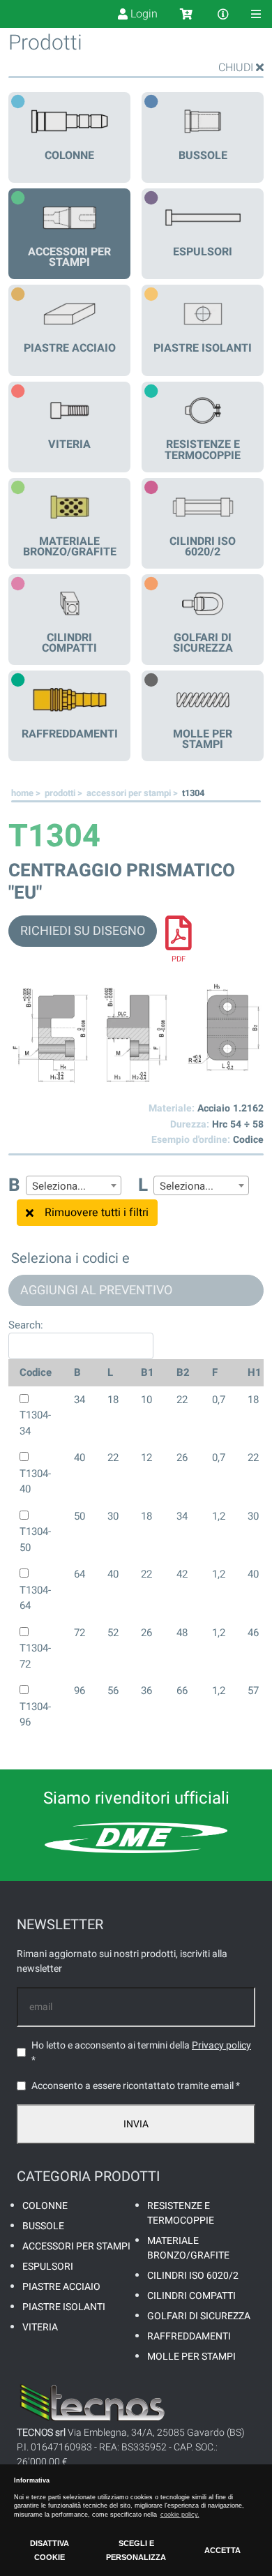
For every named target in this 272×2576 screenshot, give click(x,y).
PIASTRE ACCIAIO (61, 2287)
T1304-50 (35, 1540)
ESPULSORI (48, 2267)
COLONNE (45, 2206)
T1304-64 (35, 1598)
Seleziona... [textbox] (59, 1186)
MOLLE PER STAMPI (191, 2357)
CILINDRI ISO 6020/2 (193, 2276)
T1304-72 (35, 1656)
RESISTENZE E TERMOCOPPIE (181, 2213)
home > (27, 793)
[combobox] (74, 1185)
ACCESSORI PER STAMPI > (133, 793)
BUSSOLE (43, 2226)
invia (136, 2124)
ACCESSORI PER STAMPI (76, 2246)
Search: (26, 1325)
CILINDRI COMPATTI (191, 2296)
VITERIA (40, 2327)
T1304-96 (35, 1715)
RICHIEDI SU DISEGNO (83, 931)
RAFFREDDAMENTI (189, 2336)
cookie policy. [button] (180, 2515)
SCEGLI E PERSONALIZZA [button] (136, 2550)
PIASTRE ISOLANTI (64, 2307)
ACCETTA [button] (222, 2550)
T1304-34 (35, 1423)
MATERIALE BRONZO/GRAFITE (188, 2248)
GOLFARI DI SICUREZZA (199, 2316)
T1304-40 (35, 1482)
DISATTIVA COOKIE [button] (50, 2550)
